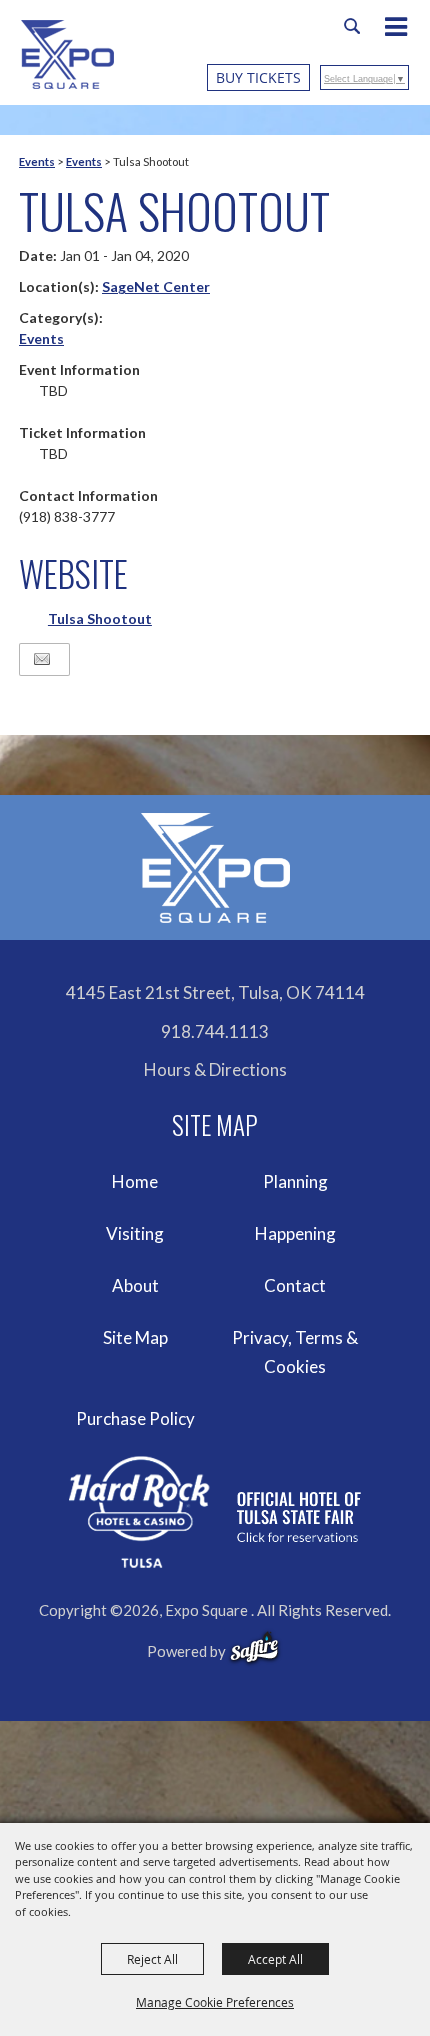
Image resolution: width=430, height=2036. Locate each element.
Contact (295, 1285)
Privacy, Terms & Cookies (295, 1352)
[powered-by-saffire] (254, 1648)
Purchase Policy (135, 1418)
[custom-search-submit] (352, 26)
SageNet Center (156, 286)
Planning (295, 1181)
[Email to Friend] (42, 659)
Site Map (135, 1337)
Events (37, 161)
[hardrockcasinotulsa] (215, 1512)
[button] (406, 29)
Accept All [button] (275, 1959)
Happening (295, 1233)
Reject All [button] (152, 1959)
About (135, 1285)
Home (135, 1181)
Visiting (135, 1233)
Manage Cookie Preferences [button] (215, 2002)
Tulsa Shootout (100, 618)
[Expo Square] (67, 54)
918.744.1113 (215, 1031)
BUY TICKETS (258, 77)
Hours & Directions (215, 1069)
